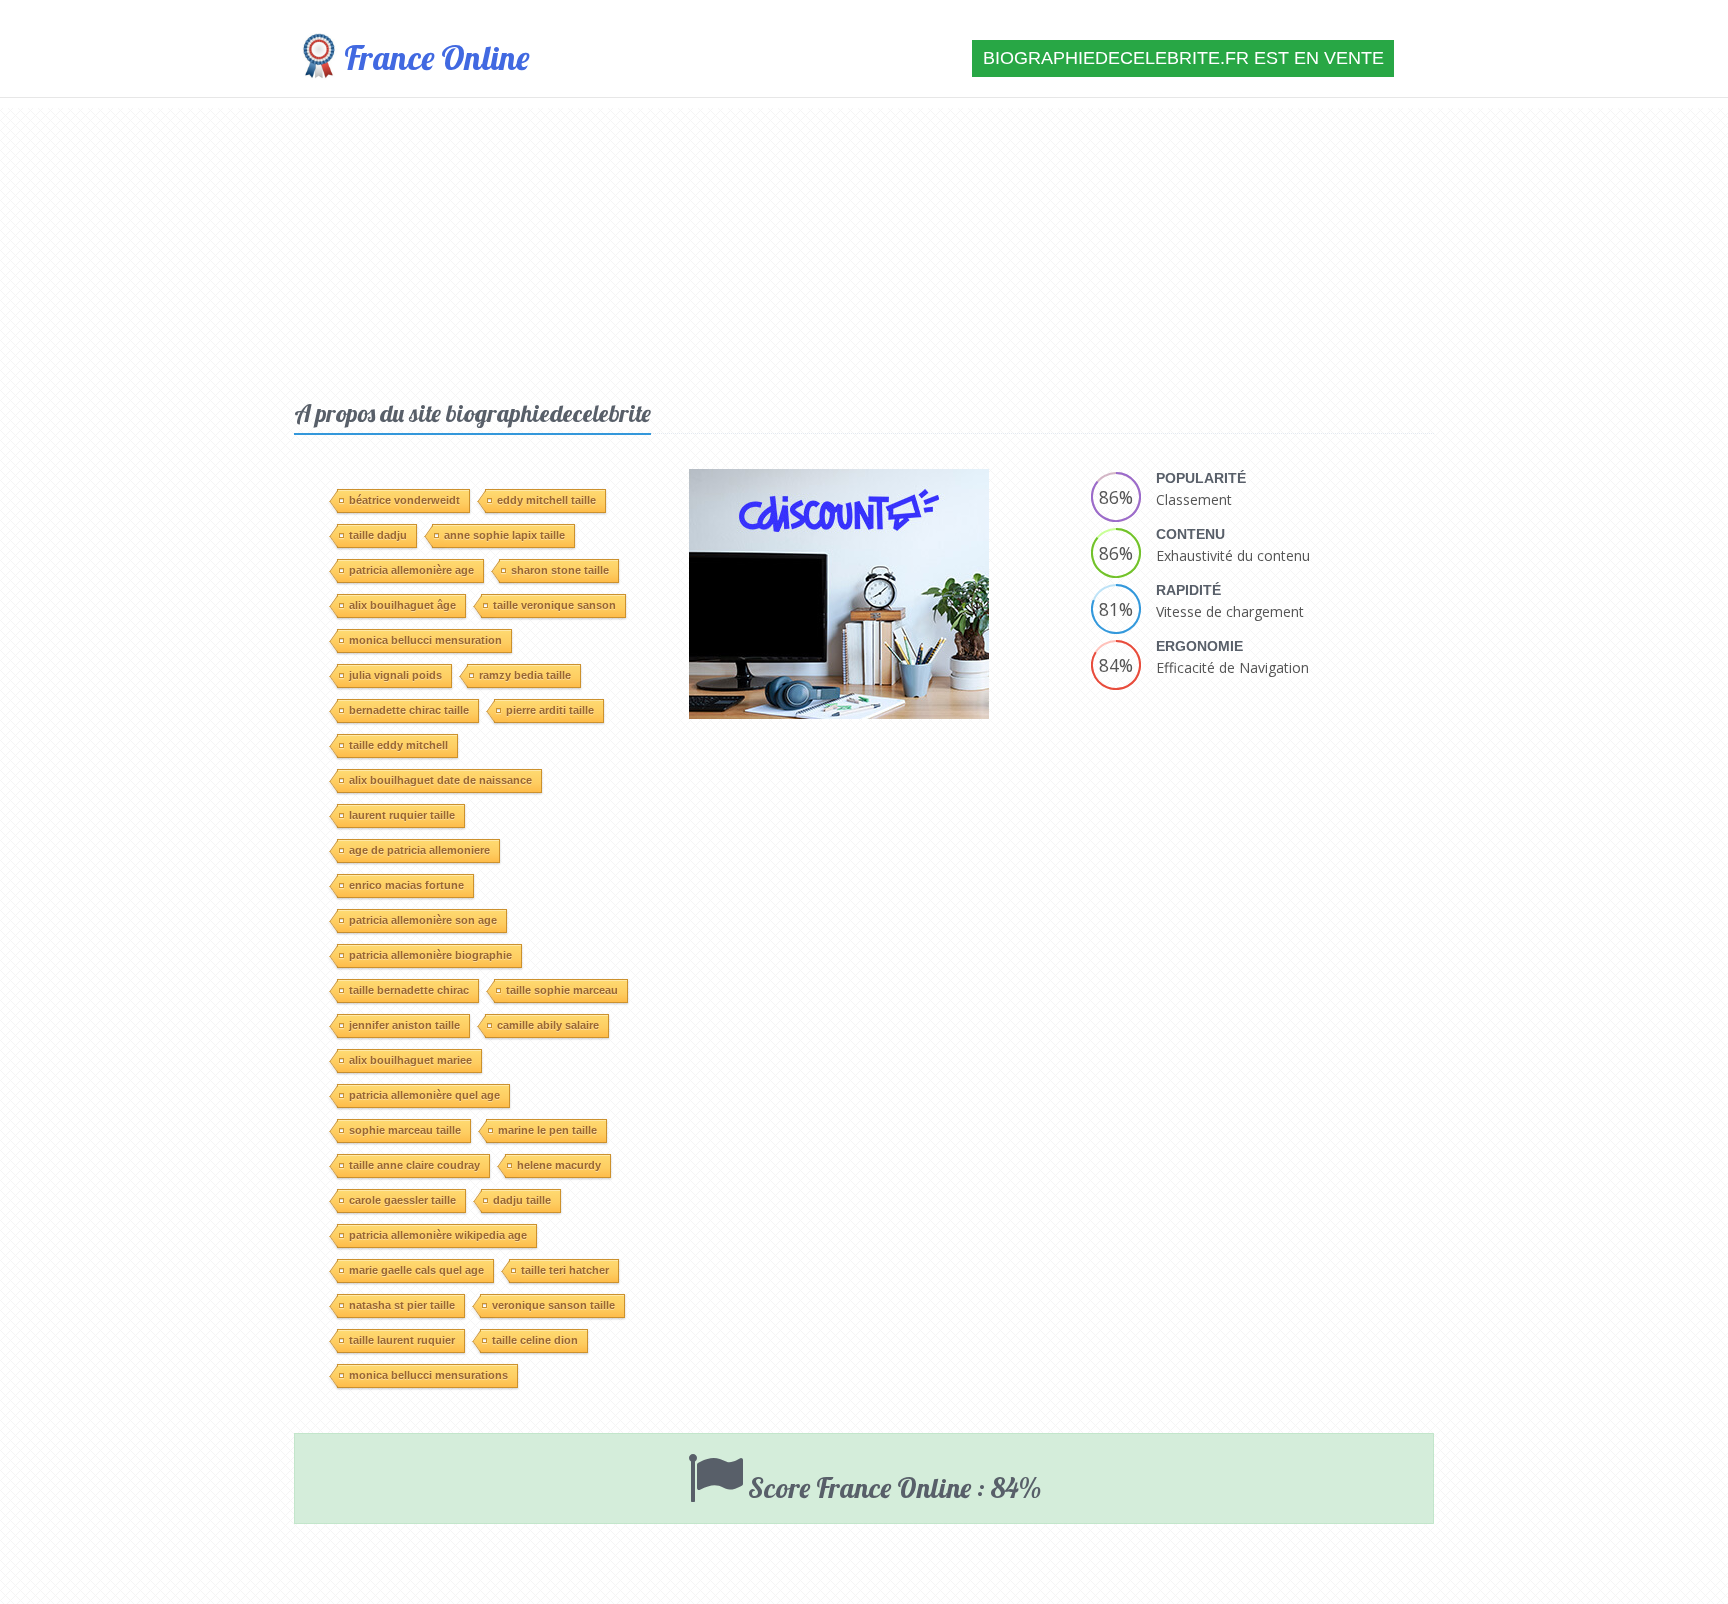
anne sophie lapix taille (504, 535)
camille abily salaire (548, 1025)
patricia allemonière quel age (424, 1095)
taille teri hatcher (565, 1270)
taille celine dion (535, 1340)
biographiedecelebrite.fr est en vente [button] (1183, 58)
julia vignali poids (395, 675)
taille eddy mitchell (398, 745)
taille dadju (378, 535)
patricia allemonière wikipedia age (438, 1235)
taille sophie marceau (562, 990)
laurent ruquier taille (402, 815)
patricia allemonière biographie (430, 955)
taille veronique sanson (554, 605)
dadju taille (522, 1200)
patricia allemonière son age (423, 920)
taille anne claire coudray (414, 1165)
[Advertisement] (864, 248)
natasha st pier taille (402, 1305)
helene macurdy (559, 1165)
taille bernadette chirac (409, 990)
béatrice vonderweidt (404, 500)
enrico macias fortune (406, 885)
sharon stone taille (560, 570)
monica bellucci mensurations (428, 1375)
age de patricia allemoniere (419, 850)
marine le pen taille (547, 1130)
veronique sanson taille (553, 1305)
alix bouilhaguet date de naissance (440, 780)
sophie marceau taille (405, 1130)
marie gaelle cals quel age (416, 1270)
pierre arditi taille (550, 710)
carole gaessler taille (402, 1200)
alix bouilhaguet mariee (410, 1060)
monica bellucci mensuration (425, 640)
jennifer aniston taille (404, 1025)
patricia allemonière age (411, 570)
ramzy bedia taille (525, 675)
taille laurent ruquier (402, 1340)
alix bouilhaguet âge (402, 605)
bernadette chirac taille (409, 710)
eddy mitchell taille (546, 500)
